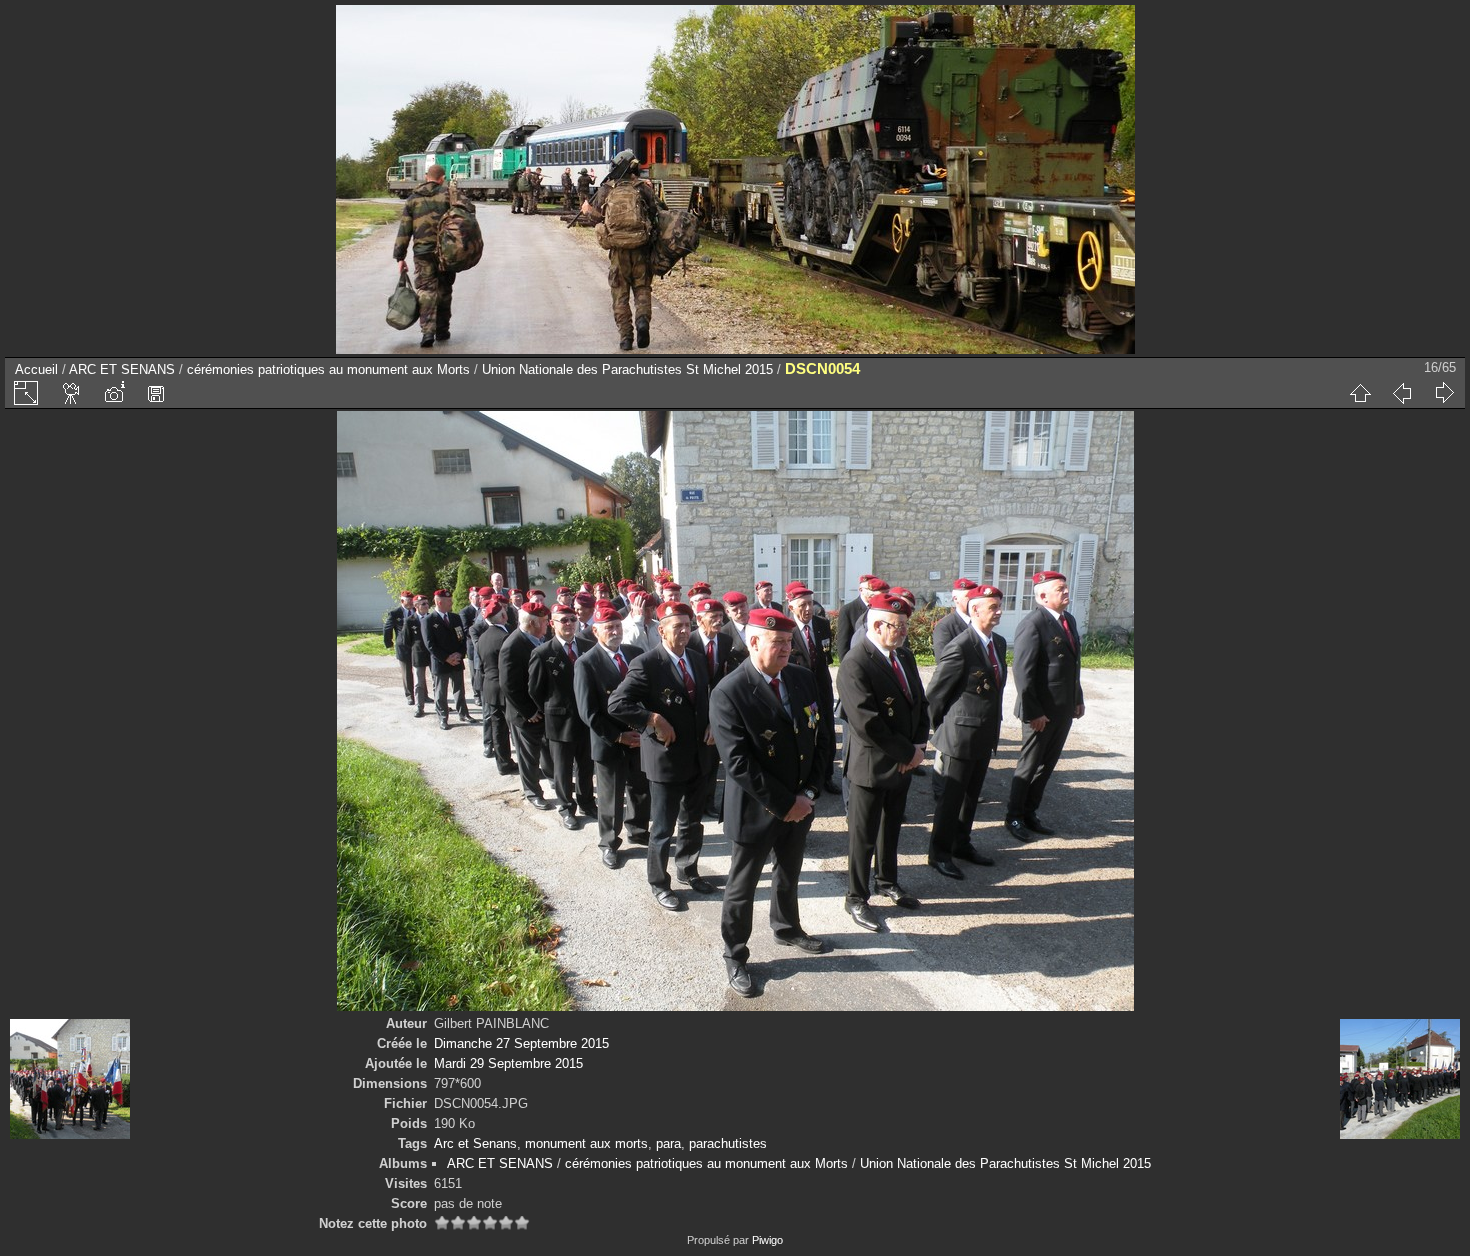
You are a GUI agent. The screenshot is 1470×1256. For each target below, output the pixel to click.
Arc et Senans (475, 1143)
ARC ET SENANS (122, 369)
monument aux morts (586, 1143)
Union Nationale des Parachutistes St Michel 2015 (627, 369)
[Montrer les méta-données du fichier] (114, 393)
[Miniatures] (1360, 393)
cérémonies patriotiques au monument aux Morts (328, 369)
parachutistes (728, 1143)
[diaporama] (72, 393)
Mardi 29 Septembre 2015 (508, 1063)
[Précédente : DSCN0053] (1402, 393)
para (668, 1143)
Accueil (36, 369)
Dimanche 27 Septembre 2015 (521, 1043)
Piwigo (767, 1240)
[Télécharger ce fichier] (156, 393)
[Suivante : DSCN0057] (1444, 393)
